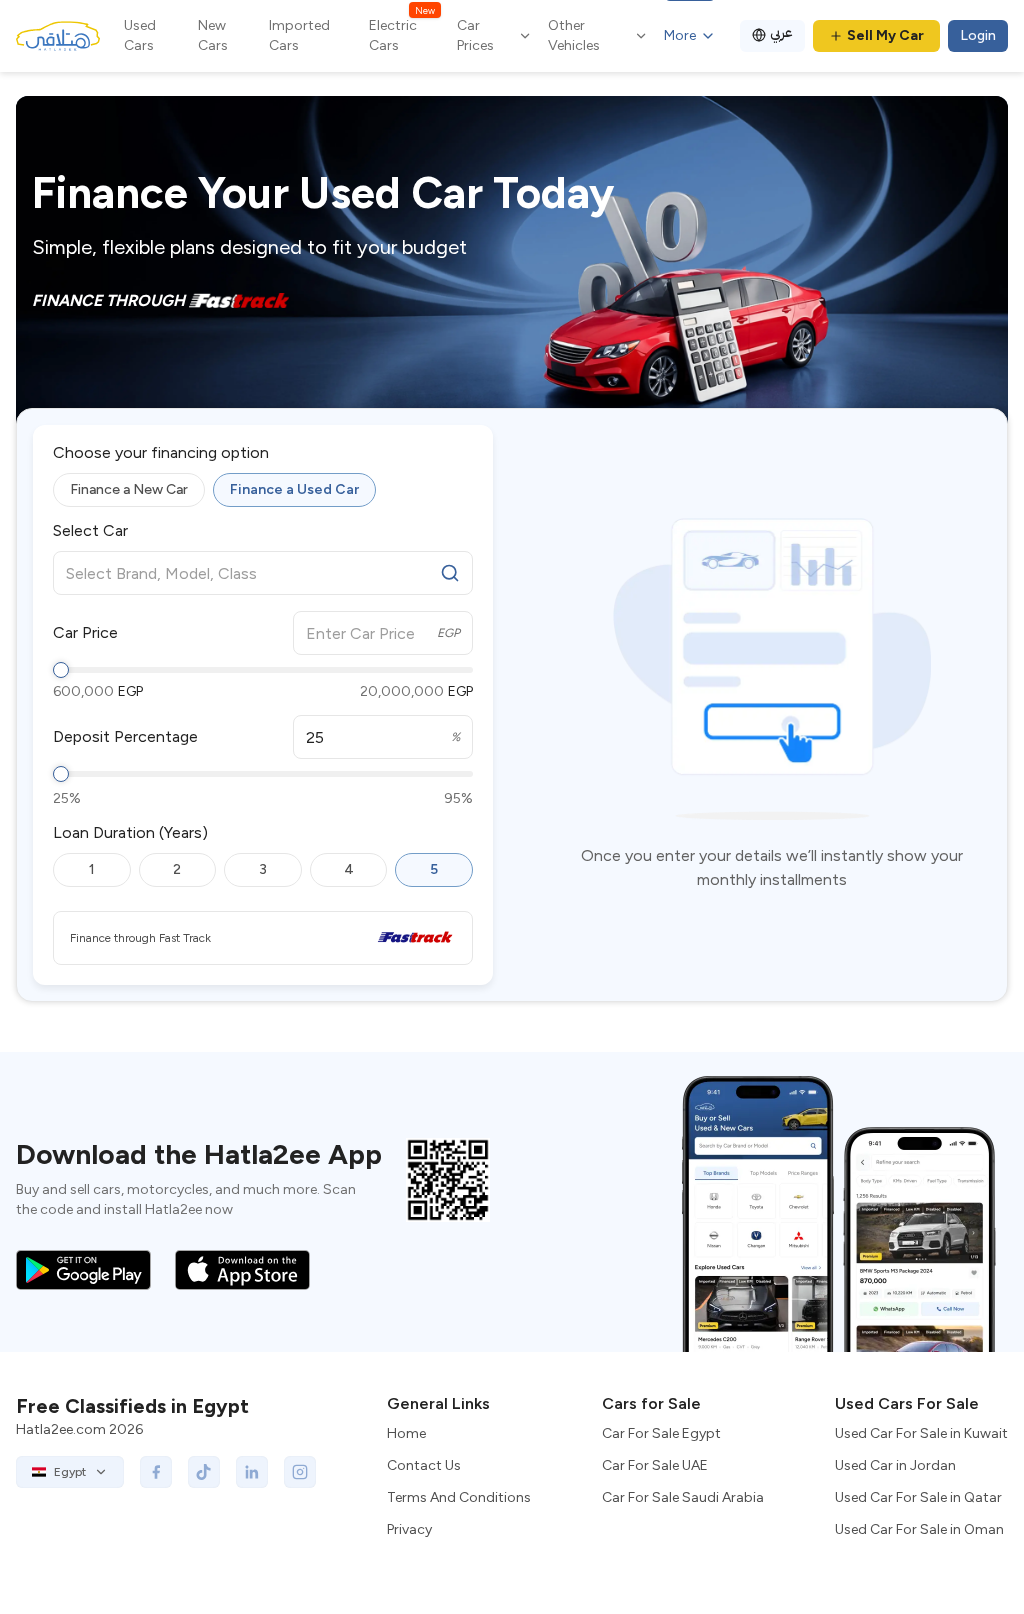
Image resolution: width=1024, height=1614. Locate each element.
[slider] (61, 670)
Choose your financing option (161, 453)
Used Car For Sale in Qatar (918, 1497)
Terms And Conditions (459, 1497)
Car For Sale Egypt (661, 1433)
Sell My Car (885, 35)
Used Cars (140, 35)
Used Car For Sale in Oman (919, 1529)
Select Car (90, 531)
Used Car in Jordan (895, 1465)
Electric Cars (402, 35)
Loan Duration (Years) (130, 833)
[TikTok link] (204, 1472)
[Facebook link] (156, 1472)
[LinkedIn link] (252, 1472)
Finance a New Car (129, 489)
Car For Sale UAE (655, 1465)
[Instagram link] (300, 1472)
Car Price (85, 633)
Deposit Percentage (125, 737)
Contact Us (424, 1465)
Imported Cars (299, 35)
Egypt (70, 1472)
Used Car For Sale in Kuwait (921, 1433)
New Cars (213, 35)
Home (406, 1433)
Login (978, 35)
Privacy (409, 1529)
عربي (781, 32)
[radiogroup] (263, 490)
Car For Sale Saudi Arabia (683, 1497)
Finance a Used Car (294, 489)
